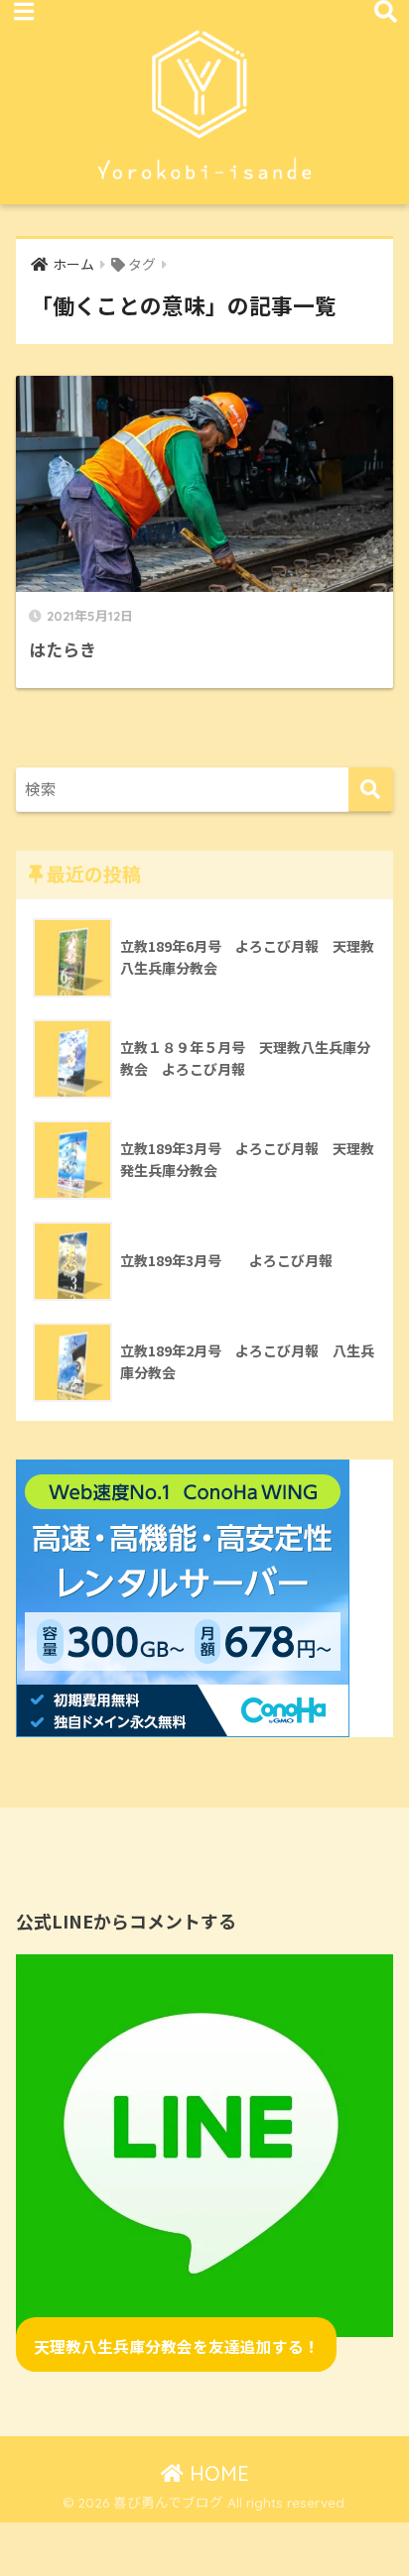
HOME (216, 2473)
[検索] (371, 790)
